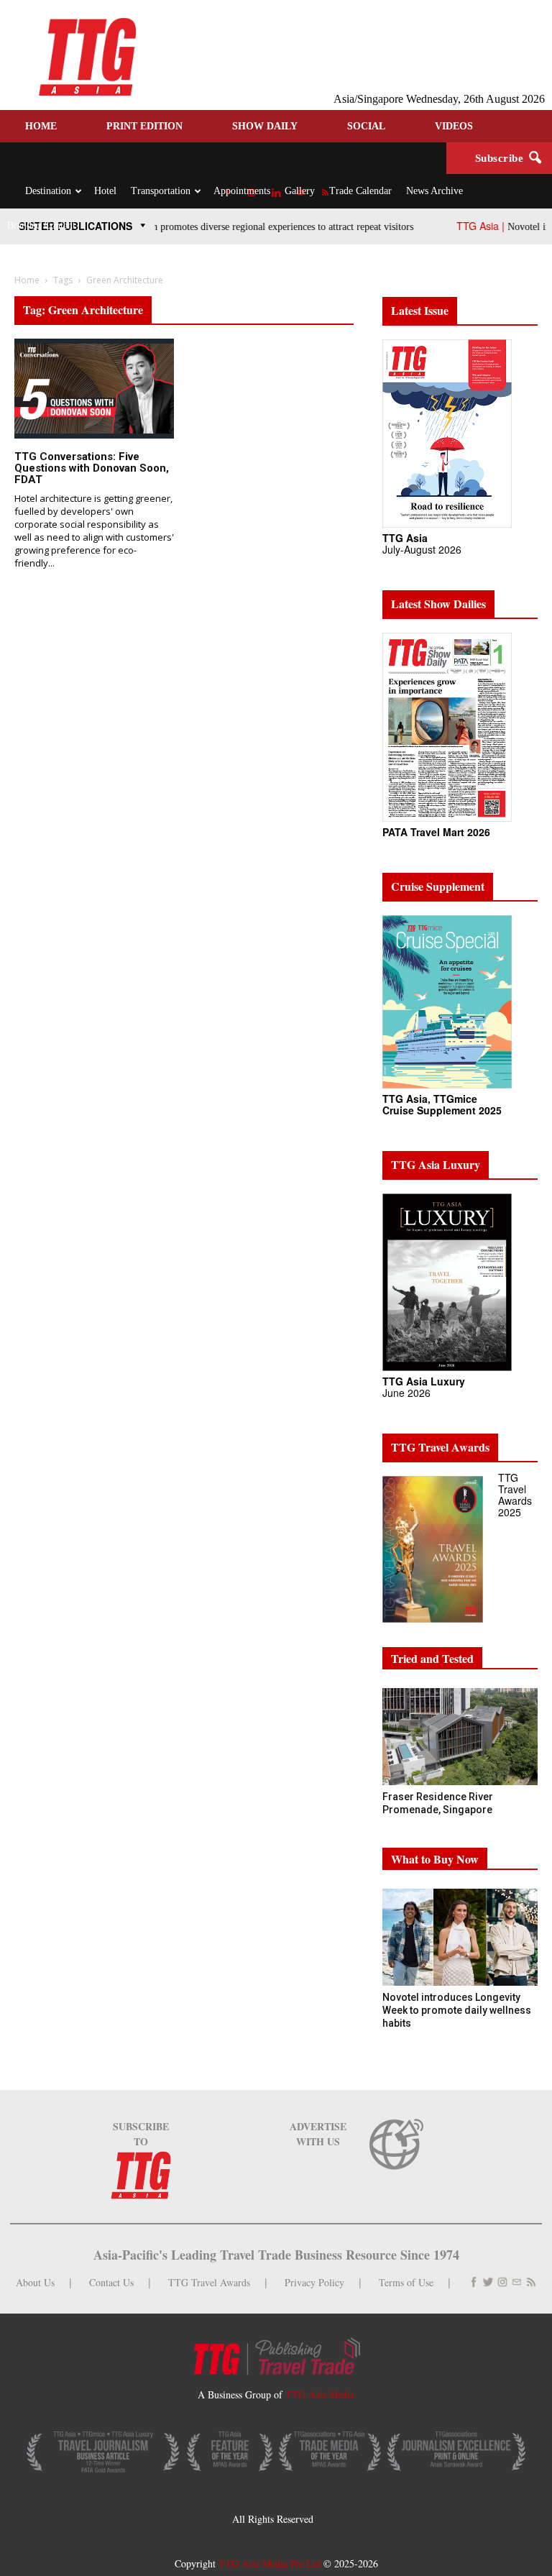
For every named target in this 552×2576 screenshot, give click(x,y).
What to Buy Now (435, 1859)
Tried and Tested (432, 1658)
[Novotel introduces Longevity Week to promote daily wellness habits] (460, 1937)
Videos (454, 126)
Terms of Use (406, 2282)
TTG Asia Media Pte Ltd (271, 2563)
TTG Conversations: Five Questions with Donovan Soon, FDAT (92, 468)
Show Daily (265, 126)
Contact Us (111, 2282)
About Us (35, 2282)
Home (41, 126)
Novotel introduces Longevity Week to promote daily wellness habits (457, 2010)
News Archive (434, 191)
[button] (535, 158)
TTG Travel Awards (209, 2282)
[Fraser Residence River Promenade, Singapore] (460, 1737)
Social (366, 126)
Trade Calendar (360, 191)
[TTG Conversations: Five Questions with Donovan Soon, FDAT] (94, 389)
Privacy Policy (314, 2282)
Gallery (300, 191)
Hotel (105, 191)
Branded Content (41, 225)
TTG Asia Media (320, 2394)
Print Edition (144, 126)
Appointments (242, 191)
